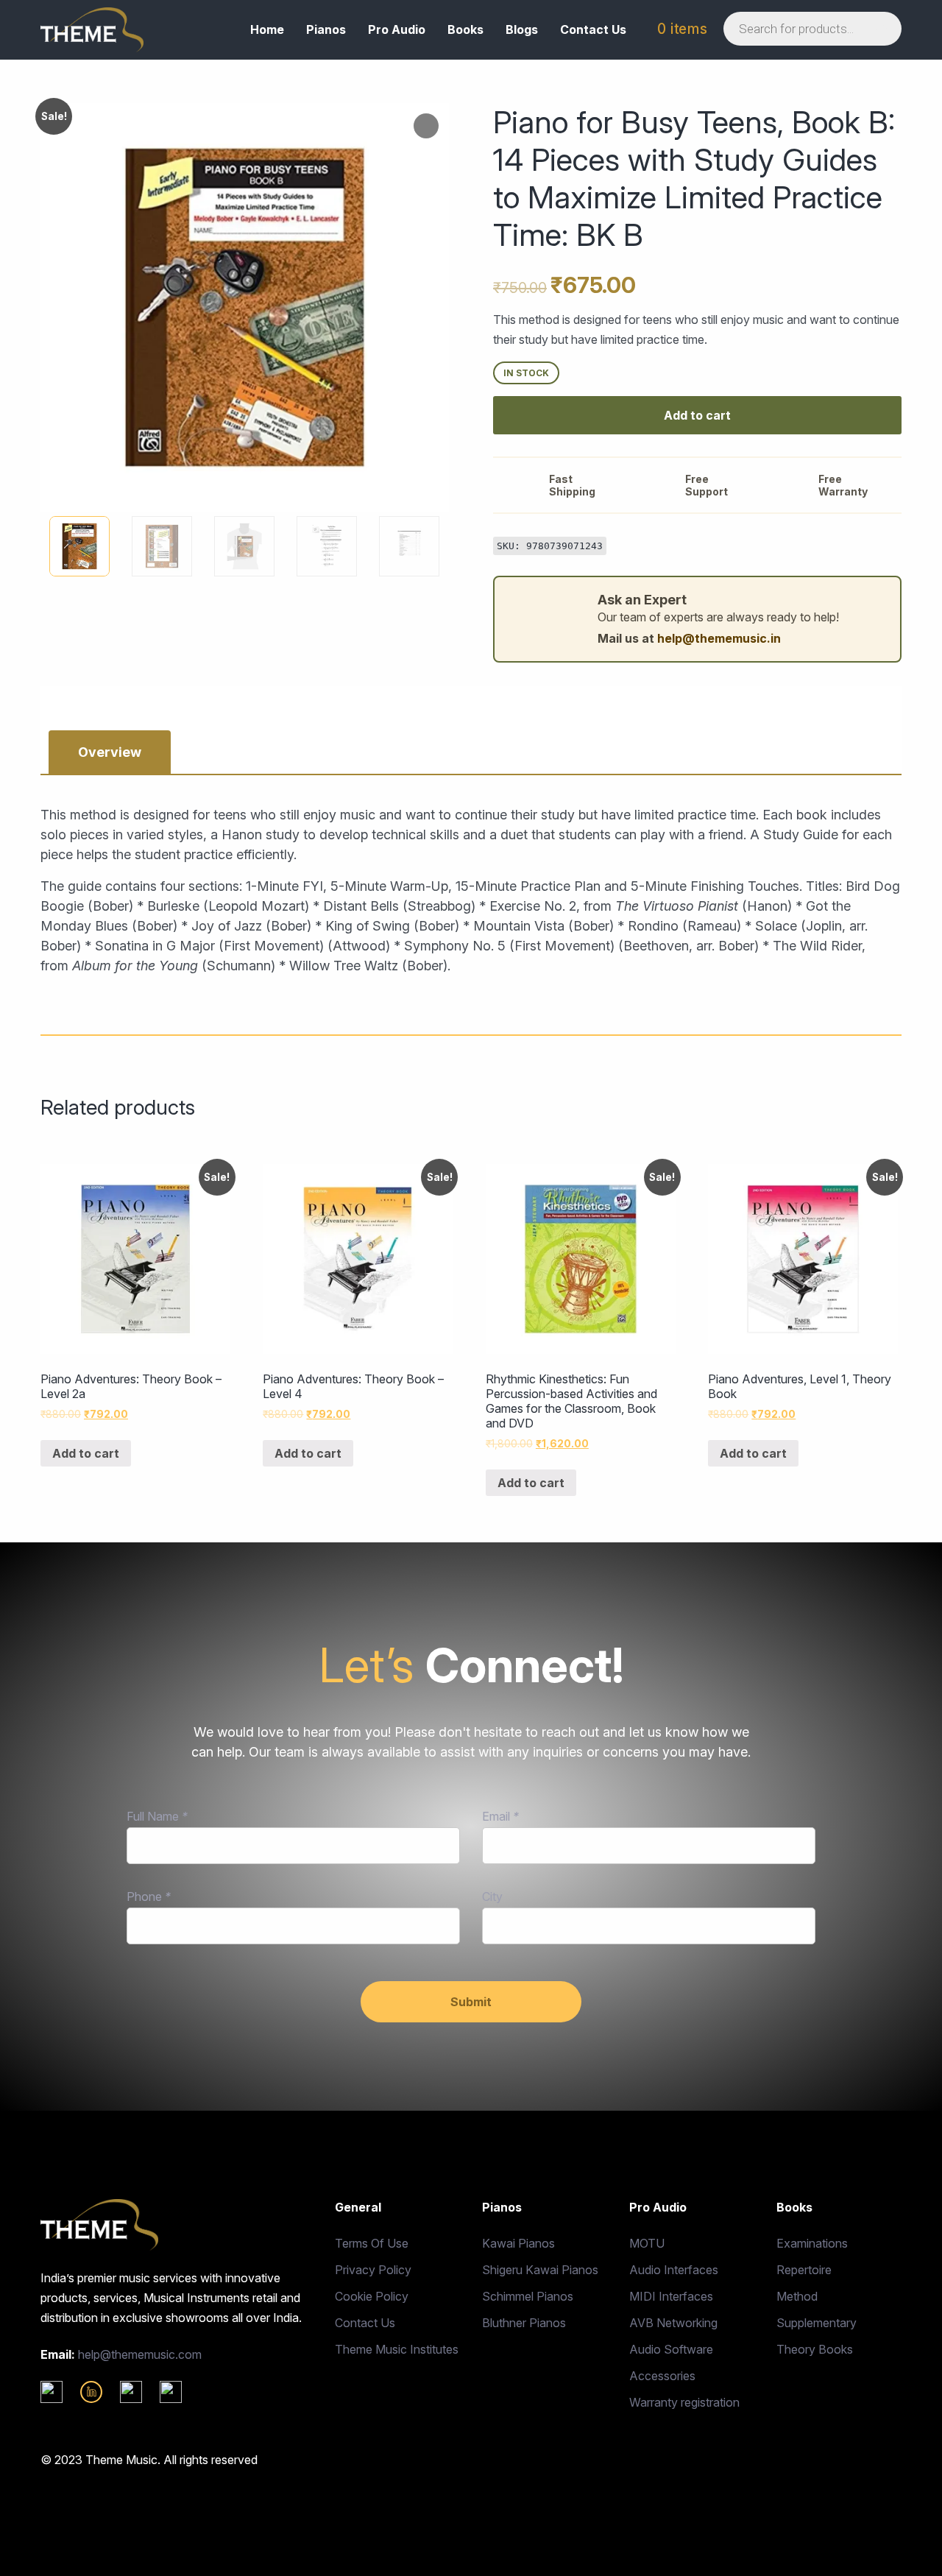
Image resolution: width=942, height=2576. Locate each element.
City (492, 1896)
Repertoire (804, 2270)
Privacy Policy (373, 2270)
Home (267, 29)
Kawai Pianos (518, 2243)
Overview (110, 752)
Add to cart (697, 415)
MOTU (647, 2243)
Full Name (157, 1816)
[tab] (110, 752)
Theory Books (815, 2349)
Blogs (522, 29)
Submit (471, 2002)
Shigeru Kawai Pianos (540, 2270)
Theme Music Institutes (397, 2349)
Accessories (662, 2376)
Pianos (326, 29)
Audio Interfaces (674, 2270)
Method (797, 2296)
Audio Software (671, 2349)
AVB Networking (673, 2323)
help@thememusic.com (140, 2354)
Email (500, 1816)
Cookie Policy (372, 2296)
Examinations (812, 2243)
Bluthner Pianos (524, 2323)
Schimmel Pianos (528, 2296)
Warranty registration (684, 2402)
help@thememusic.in (719, 638)
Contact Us (593, 29)
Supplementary (817, 2323)
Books (465, 29)
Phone (149, 1896)
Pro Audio (397, 29)
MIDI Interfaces (671, 2296)
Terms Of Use (372, 2243)
